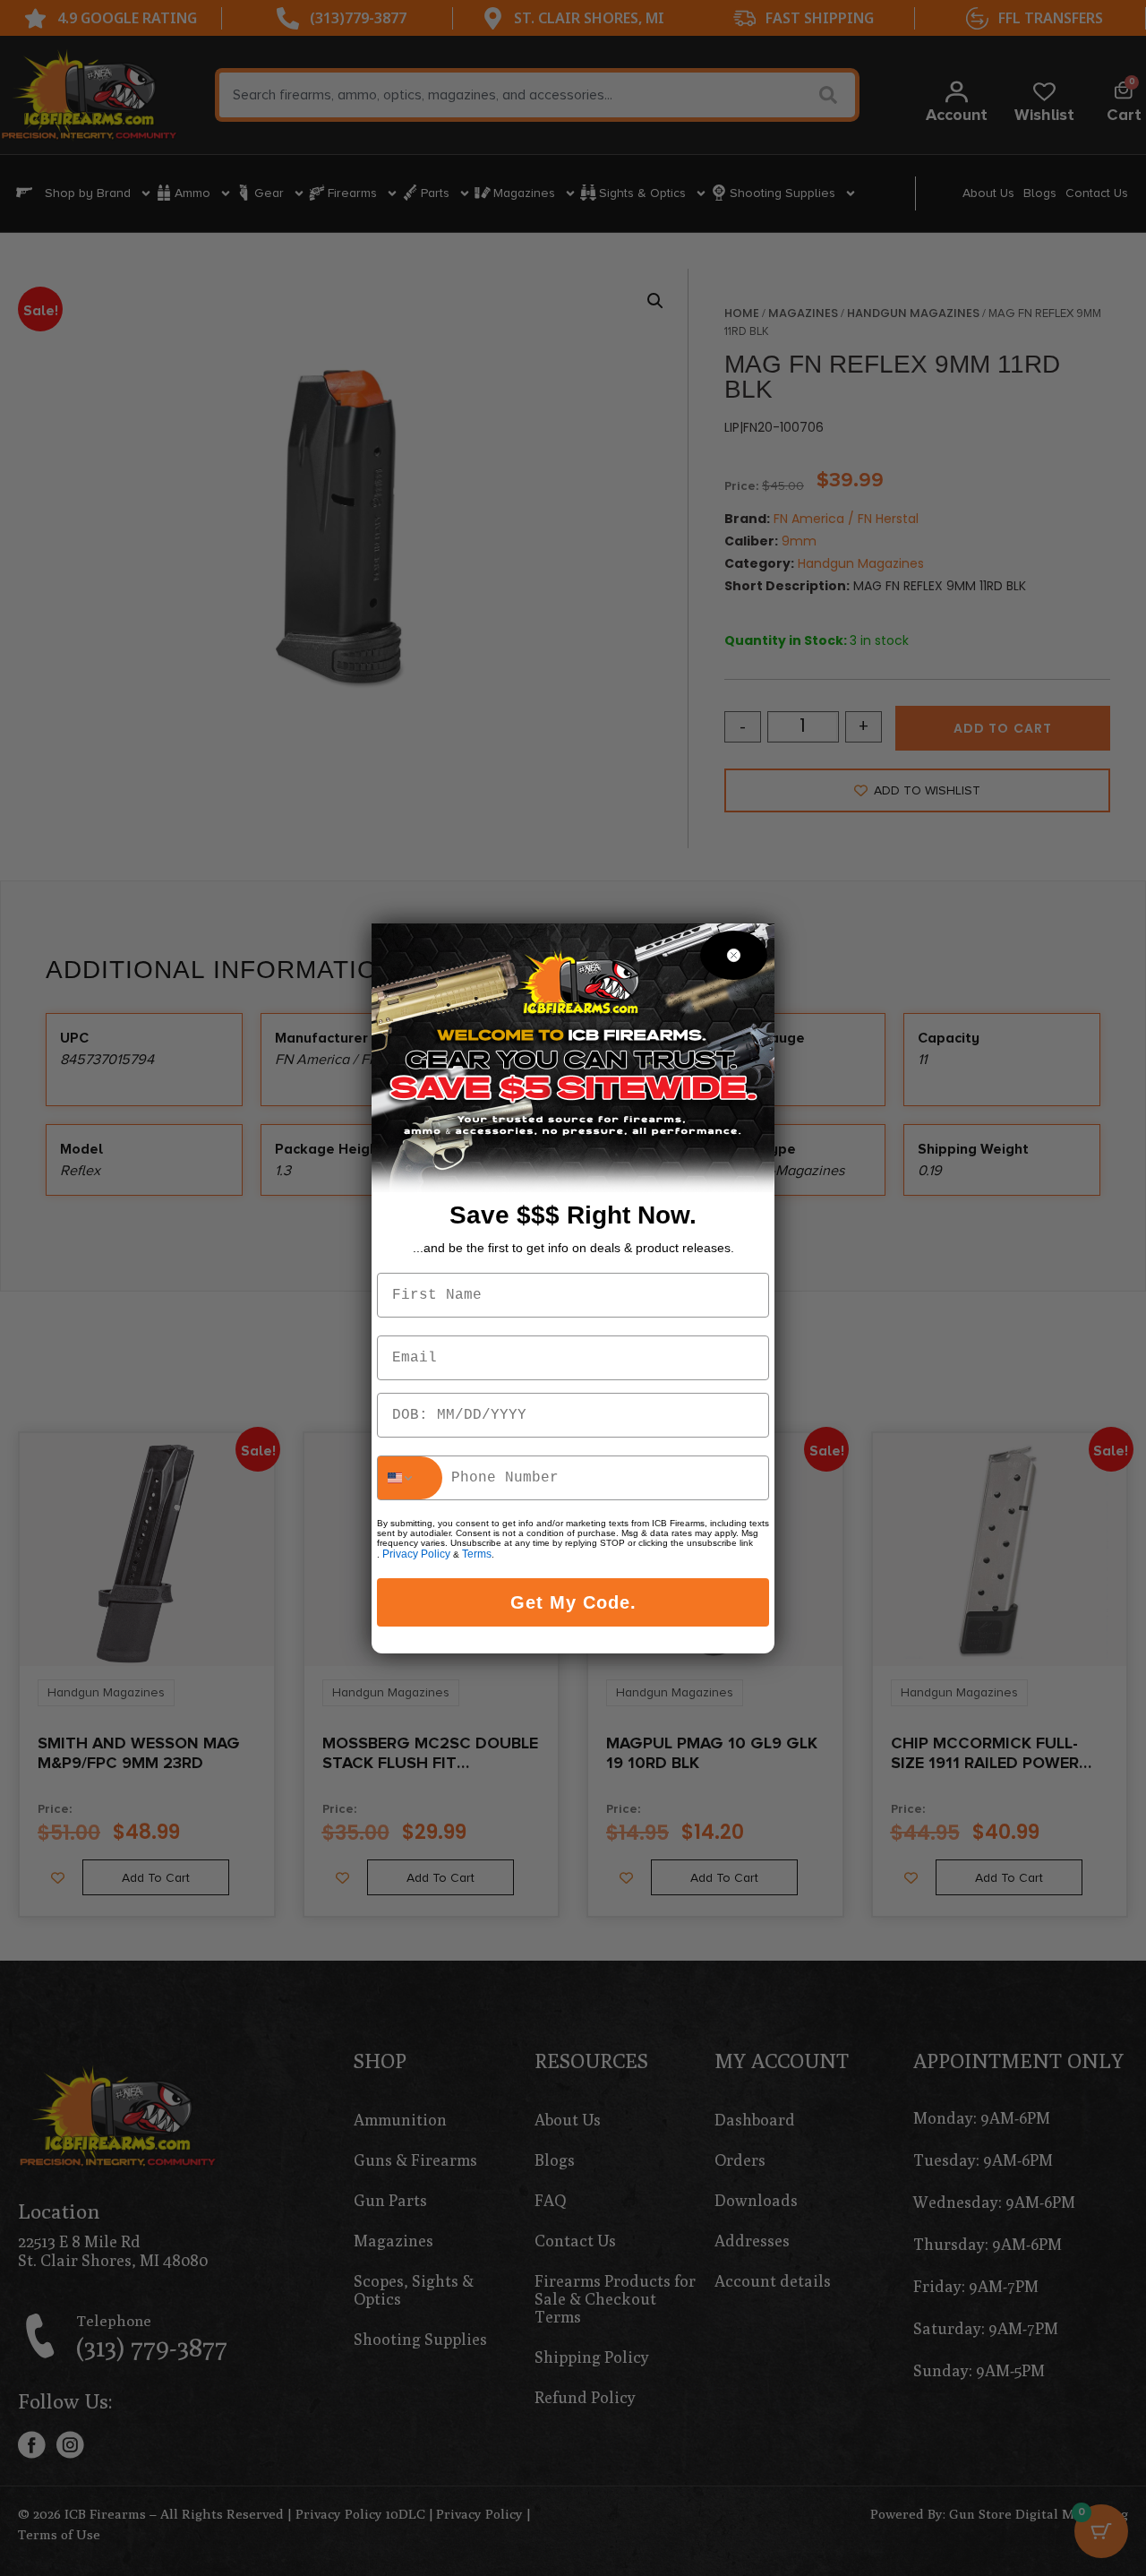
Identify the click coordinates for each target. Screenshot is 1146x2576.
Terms (477, 1554)
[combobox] (410, 1478)
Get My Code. (573, 1602)
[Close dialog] (734, 955)
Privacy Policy (416, 1554)
